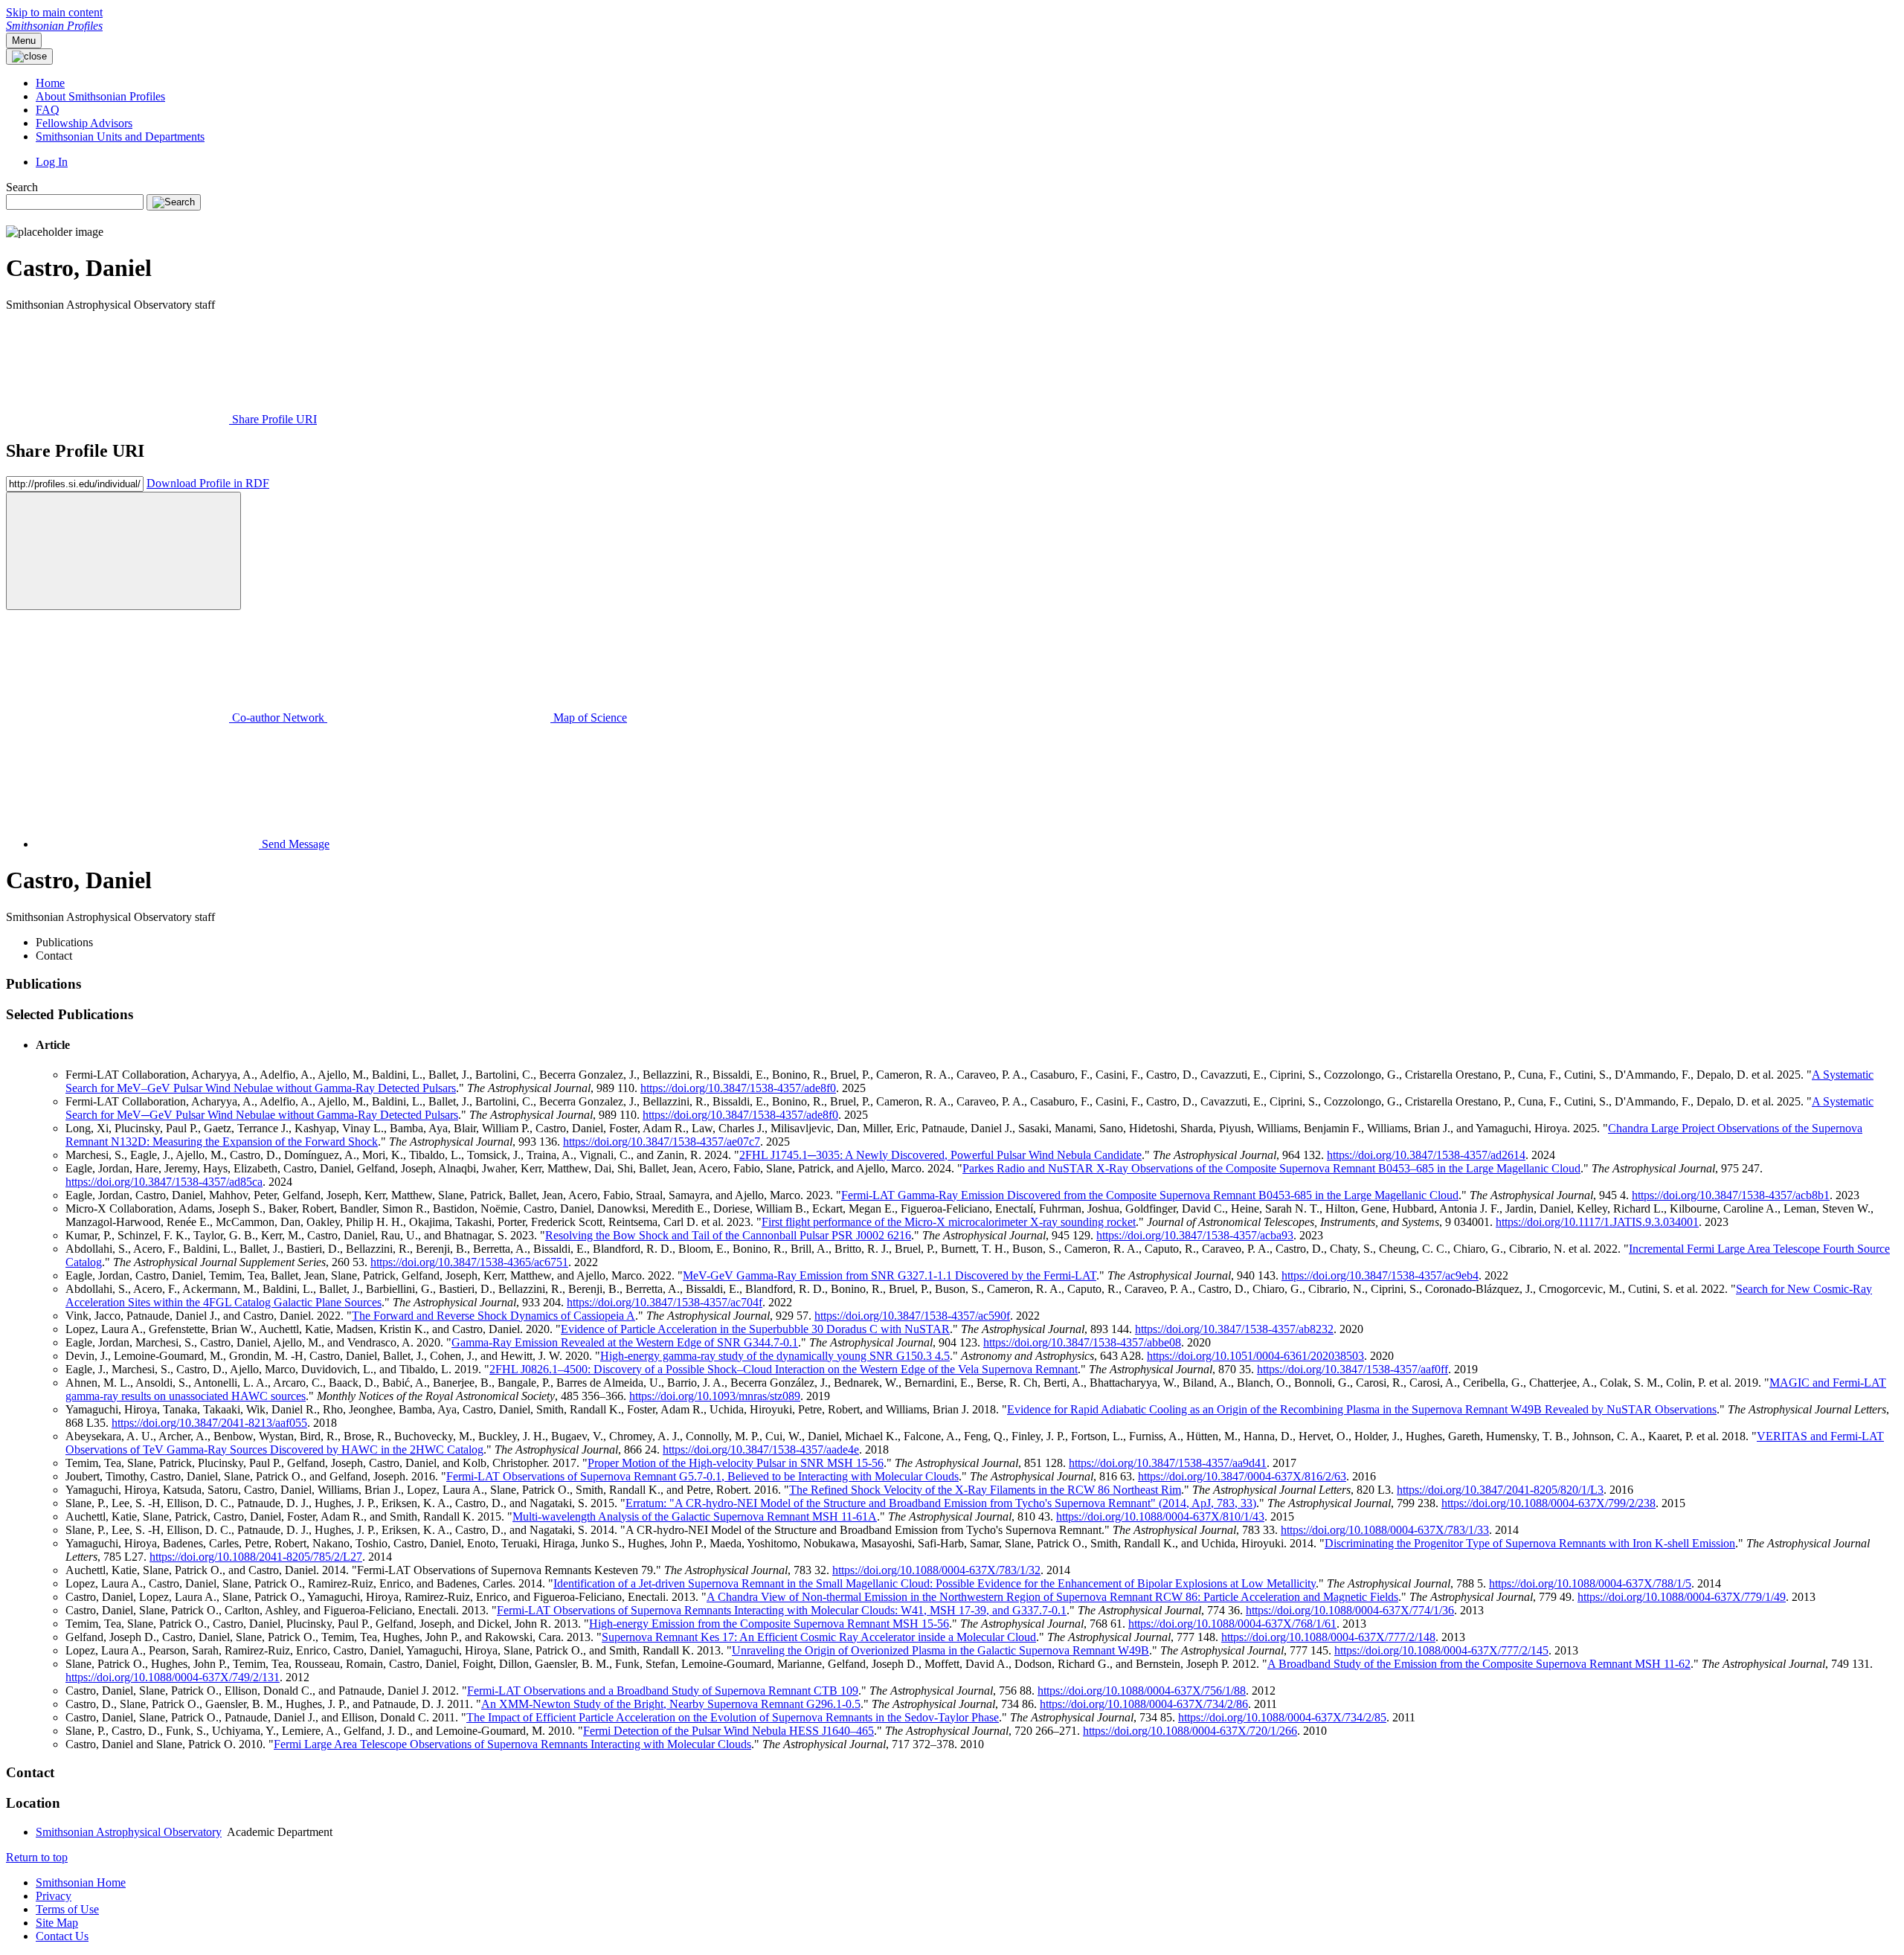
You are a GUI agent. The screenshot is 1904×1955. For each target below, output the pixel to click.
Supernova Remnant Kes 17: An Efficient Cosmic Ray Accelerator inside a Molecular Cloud (819, 1637)
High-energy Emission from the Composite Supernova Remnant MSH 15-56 (769, 1624)
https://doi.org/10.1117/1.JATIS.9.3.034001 (1597, 1222)
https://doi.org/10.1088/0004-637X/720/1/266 (1190, 1731)
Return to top (37, 1857)
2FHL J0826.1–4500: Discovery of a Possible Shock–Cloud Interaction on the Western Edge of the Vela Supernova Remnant (784, 1369)
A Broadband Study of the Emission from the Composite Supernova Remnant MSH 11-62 (1479, 1664)
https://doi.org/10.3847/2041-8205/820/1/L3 (1500, 1490)
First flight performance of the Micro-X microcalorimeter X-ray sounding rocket (949, 1222)
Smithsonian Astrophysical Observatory (129, 1832)
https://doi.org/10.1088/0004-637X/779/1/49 (1682, 1597)
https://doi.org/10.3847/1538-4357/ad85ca (164, 1182)
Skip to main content (54, 12)
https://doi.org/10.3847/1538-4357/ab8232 (1234, 1329)
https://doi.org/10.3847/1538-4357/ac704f (665, 1302)
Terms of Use (67, 1909)
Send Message (294, 844)
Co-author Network (278, 718)
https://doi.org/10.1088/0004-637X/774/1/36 (1350, 1610)
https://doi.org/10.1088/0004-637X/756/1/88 (1142, 1691)
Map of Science (589, 718)
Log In (52, 162)
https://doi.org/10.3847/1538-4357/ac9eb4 (1380, 1275)
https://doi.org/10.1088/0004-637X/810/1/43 (1160, 1516)
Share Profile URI (273, 419)
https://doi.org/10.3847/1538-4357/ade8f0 (738, 1088)
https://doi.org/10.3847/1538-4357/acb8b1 (1731, 1195)
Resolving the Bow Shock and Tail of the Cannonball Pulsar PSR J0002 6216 (728, 1235)
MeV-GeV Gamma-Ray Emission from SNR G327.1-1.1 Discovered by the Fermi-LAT (890, 1275)
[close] (123, 551)
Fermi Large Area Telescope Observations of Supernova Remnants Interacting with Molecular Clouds (512, 1744)
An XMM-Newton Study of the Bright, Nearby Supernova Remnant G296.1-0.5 (671, 1704)
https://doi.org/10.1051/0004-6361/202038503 (1255, 1356)
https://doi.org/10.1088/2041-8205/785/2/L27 (256, 1557)
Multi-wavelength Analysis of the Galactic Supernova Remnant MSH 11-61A (695, 1516)
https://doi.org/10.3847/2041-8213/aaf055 (209, 1423)
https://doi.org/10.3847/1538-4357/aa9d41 (1168, 1463)
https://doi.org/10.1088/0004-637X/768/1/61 (1232, 1624)
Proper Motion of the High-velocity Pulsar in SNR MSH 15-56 (736, 1463)
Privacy (54, 1896)
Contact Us (62, 1936)
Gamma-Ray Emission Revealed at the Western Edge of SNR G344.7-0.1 (625, 1342)
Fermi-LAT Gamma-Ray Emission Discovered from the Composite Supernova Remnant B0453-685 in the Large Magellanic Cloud (1150, 1195)
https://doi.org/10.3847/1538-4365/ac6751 (469, 1262)
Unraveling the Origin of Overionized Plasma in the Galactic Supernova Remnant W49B (940, 1650)
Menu (24, 41)
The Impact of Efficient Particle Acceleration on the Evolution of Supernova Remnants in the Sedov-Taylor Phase (733, 1717)
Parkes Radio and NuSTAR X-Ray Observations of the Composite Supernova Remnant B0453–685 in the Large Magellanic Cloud (1271, 1168)
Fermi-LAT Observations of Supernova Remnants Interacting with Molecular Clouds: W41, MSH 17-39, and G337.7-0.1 (782, 1610)
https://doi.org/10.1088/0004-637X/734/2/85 (1282, 1717)
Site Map (57, 1923)
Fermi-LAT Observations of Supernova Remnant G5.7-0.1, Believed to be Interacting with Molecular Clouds (702, 1476)
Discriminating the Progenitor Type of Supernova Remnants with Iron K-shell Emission (1530, 1543)
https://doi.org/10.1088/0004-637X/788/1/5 (1590, 1583)
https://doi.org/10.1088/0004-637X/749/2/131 (173, 1677)
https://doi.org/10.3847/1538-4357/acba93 (1195, 1235)
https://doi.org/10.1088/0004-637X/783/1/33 (1385, 1530)
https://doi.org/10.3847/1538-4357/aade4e (761, 1450)
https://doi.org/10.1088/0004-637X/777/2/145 (1441, 1650)
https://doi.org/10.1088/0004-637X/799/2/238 (1548, 1503)
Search (22, 187)
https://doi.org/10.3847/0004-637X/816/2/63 (1242, 1476)
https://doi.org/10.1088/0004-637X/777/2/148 (1328, 1637)
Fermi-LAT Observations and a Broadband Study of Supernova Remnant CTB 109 (663, 1691)
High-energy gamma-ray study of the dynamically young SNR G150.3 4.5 (775, 1356)
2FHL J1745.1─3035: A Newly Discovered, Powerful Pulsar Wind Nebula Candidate (940, 1155)
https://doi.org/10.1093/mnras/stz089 (715, 1396)
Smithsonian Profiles (54, 26)
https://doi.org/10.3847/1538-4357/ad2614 (1426, 1155)
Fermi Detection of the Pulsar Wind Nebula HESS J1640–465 (729, 1731)
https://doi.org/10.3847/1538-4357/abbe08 (1082, 1342)
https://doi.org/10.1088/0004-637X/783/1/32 (936, 1570)
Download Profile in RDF (208, 483)
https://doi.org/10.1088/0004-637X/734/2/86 (1144, 1704)
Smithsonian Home (81, 1882)
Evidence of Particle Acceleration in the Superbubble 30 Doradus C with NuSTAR (755, 1329)
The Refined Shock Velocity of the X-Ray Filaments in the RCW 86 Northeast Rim (985, 1490)
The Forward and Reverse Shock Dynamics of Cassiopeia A (493, 1316)
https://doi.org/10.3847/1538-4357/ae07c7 (662, 1142)
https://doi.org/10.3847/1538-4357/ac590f (912, 1316)
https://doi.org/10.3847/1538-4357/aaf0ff (1353, 1369)
